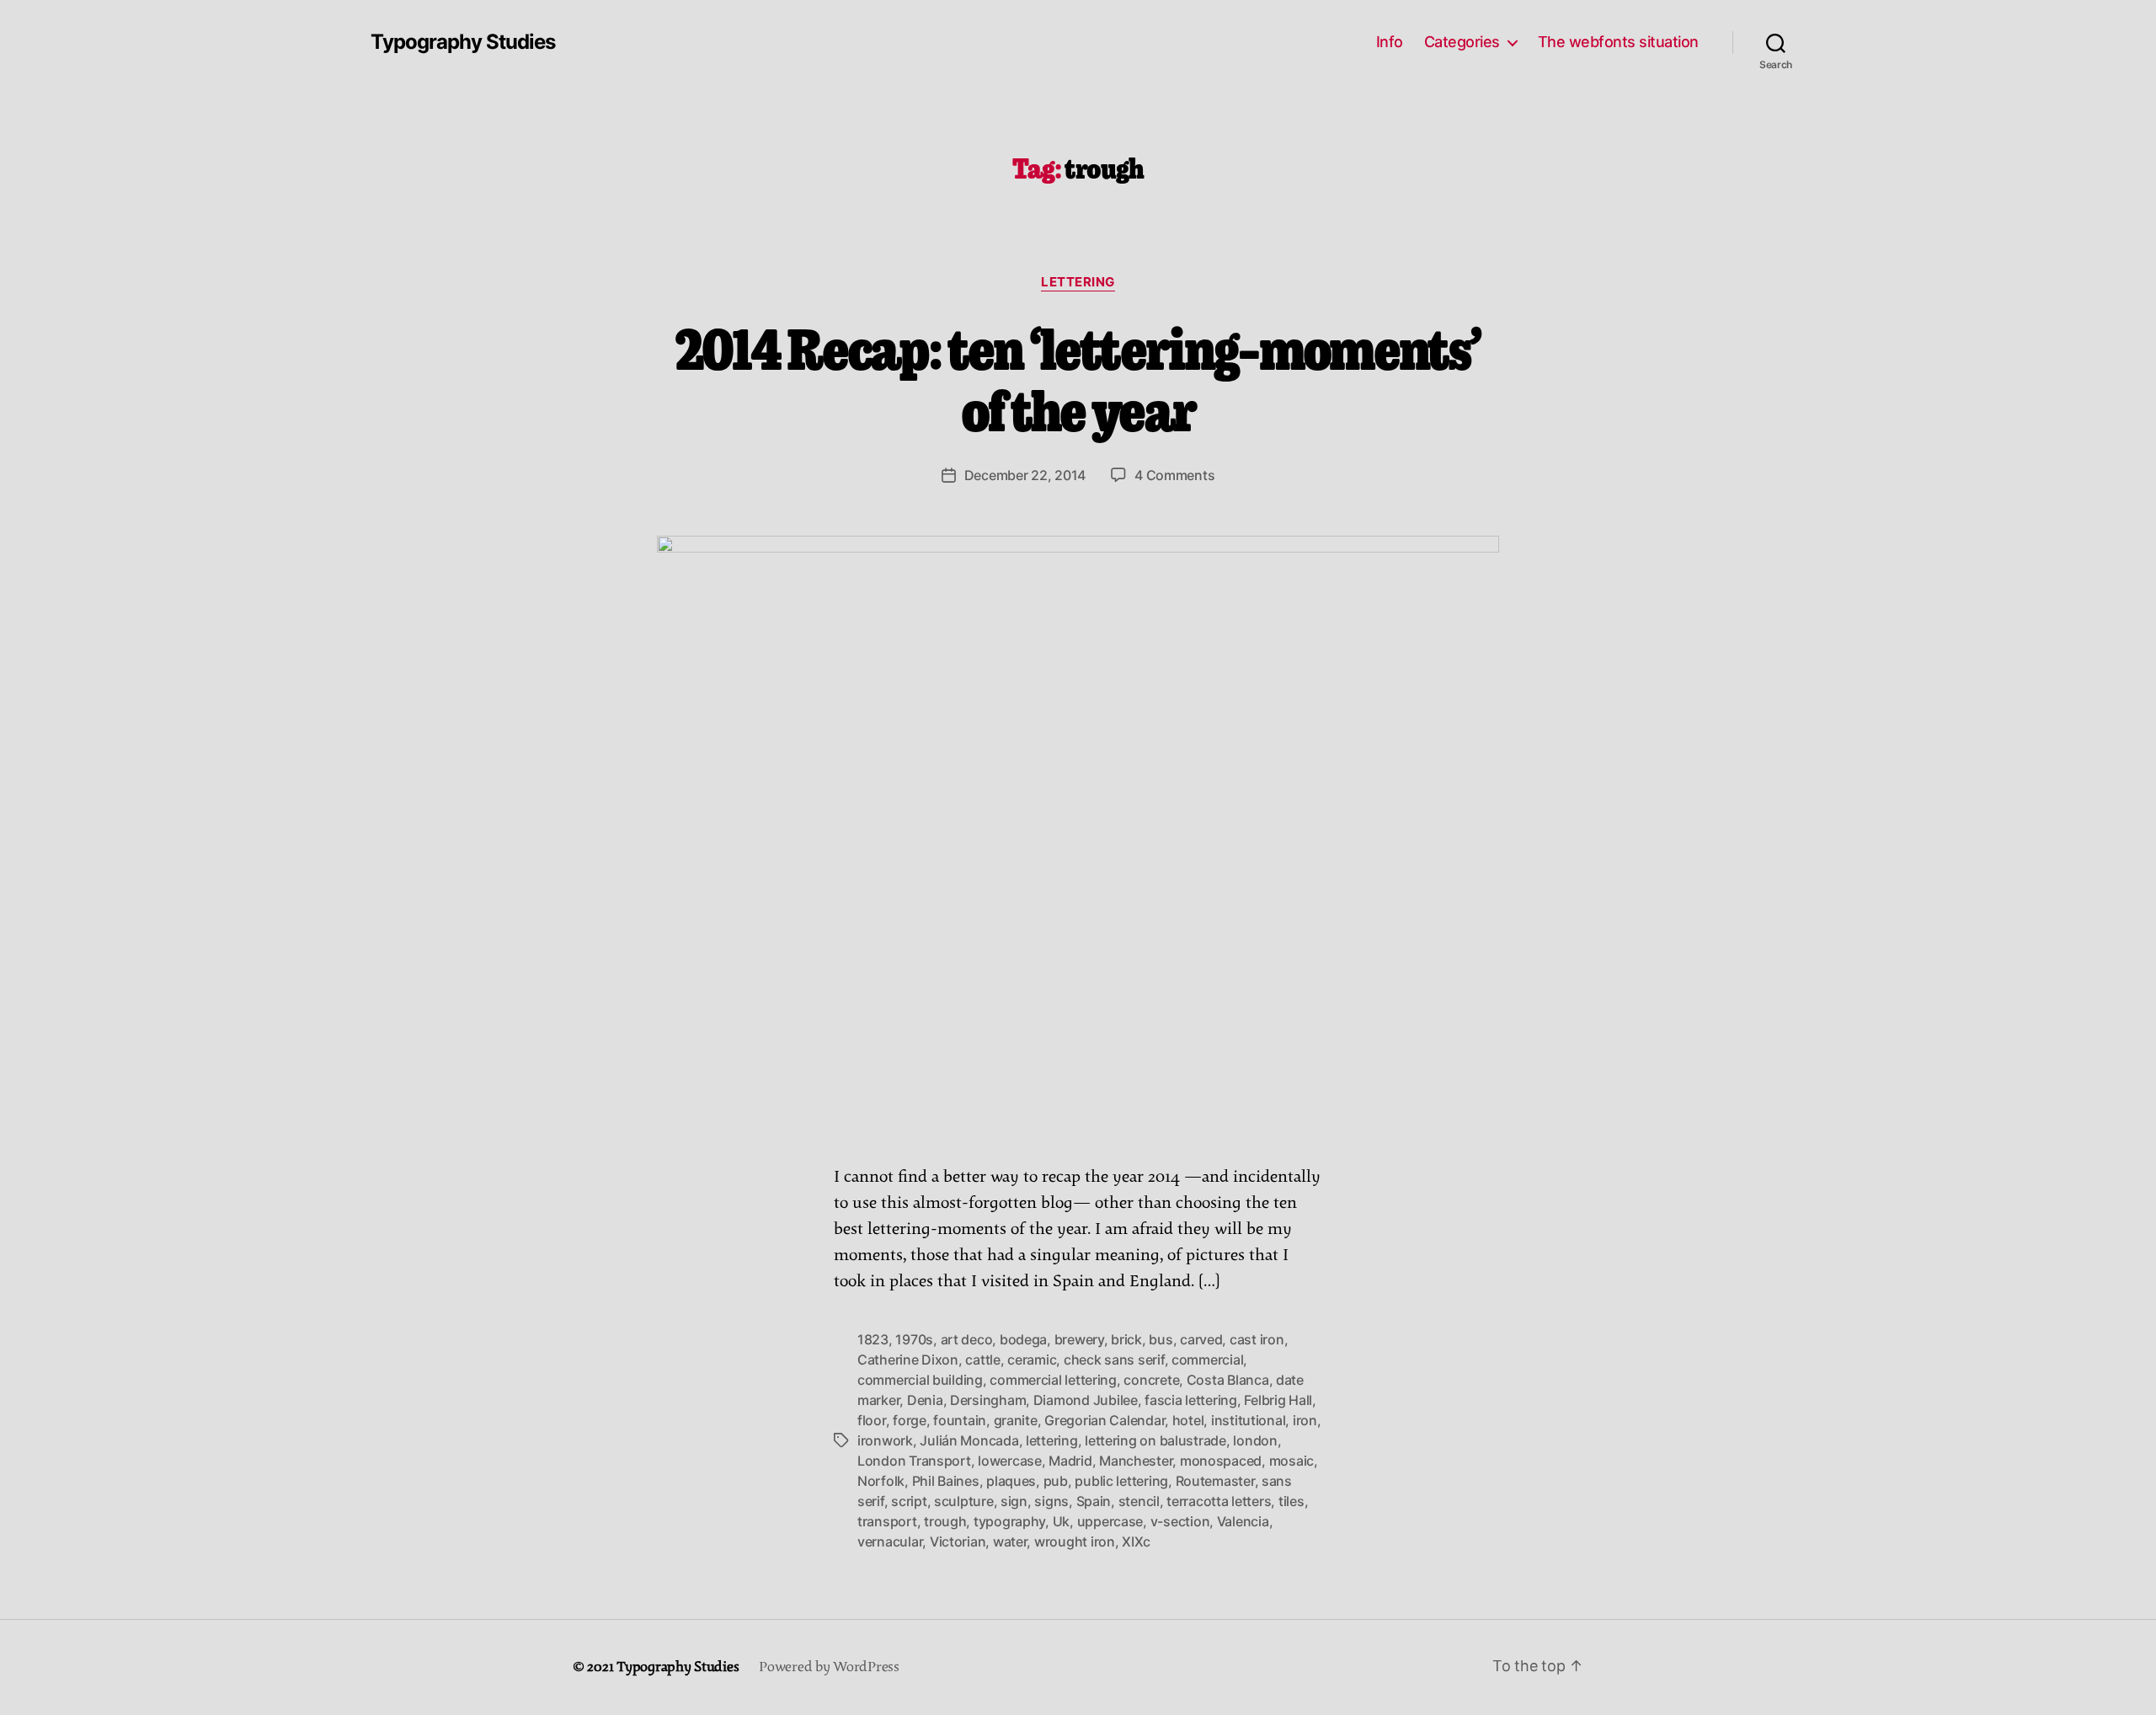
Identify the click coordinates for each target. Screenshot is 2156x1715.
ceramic (1032, 1360)
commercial (1207, 1360)
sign (1014, 1501)
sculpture (964, 1501)
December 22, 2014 (1025, 475)
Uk (1061, 1521)
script (909, 1501)
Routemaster (1215, 1481)
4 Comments (1174, 475)
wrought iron (1075, 1541)
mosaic (1291, 1461)
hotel (1188, 1420)
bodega (1023, 1339)
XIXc (1136, 1541)
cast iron (1257, 1339)
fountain (960, 1420)
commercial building (920, 1380)
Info (1390, 42)
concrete (1151, 1380)
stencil (1139, 1501)
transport (887, 1521)
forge (910, 1420)
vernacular (890, 1541)
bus (1161, 1339)
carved (1201, 1339)
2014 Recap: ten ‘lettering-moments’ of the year (1078, 377)
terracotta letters (1219, 1501)
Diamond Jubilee (1086, 1400)
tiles (1291, 1501)
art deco (967, 1339)
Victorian (958, 1541)
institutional (1249, 1420)
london (1255, 1440)
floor (872, 1420)
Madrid (1070, 1461)
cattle (982, 1360)
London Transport (914, 1461)
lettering (1078, 282)
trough (945, 1521)
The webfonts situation (1618, 42)
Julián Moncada (969, 1440)
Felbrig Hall (1278, 1400)
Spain (1094, 1501)
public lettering (1121, 1481)
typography (1009, 1521)
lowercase (1010, 1461)
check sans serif (1114, 1360)
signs (1051, 1501)
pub (1056, 1481)
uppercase (1110, 1521)
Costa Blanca (1228, 1380)
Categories (1462, 42)
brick (1126, 1339)
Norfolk (881, 1481)
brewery (1079, 1339)
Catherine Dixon (908, 1360)
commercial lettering (1053, 1380)
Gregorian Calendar (1105, 1420)
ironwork (885, 1440)
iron (1305, 1420)
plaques (1011, 1481)
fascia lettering (1191, 1400)
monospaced (1221, 1461)
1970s (914, 1339)
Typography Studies (463, 42)
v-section (1180, 1521)
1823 (873, 1339)
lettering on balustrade (1155, 1440)
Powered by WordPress (829, 1667)
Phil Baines (946, 1481)
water (1010, 1541)
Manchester (1136, 1461)
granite (1016, 1420)
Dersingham (988, 1400)
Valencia (1243, 1521)
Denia (925, 1400)
